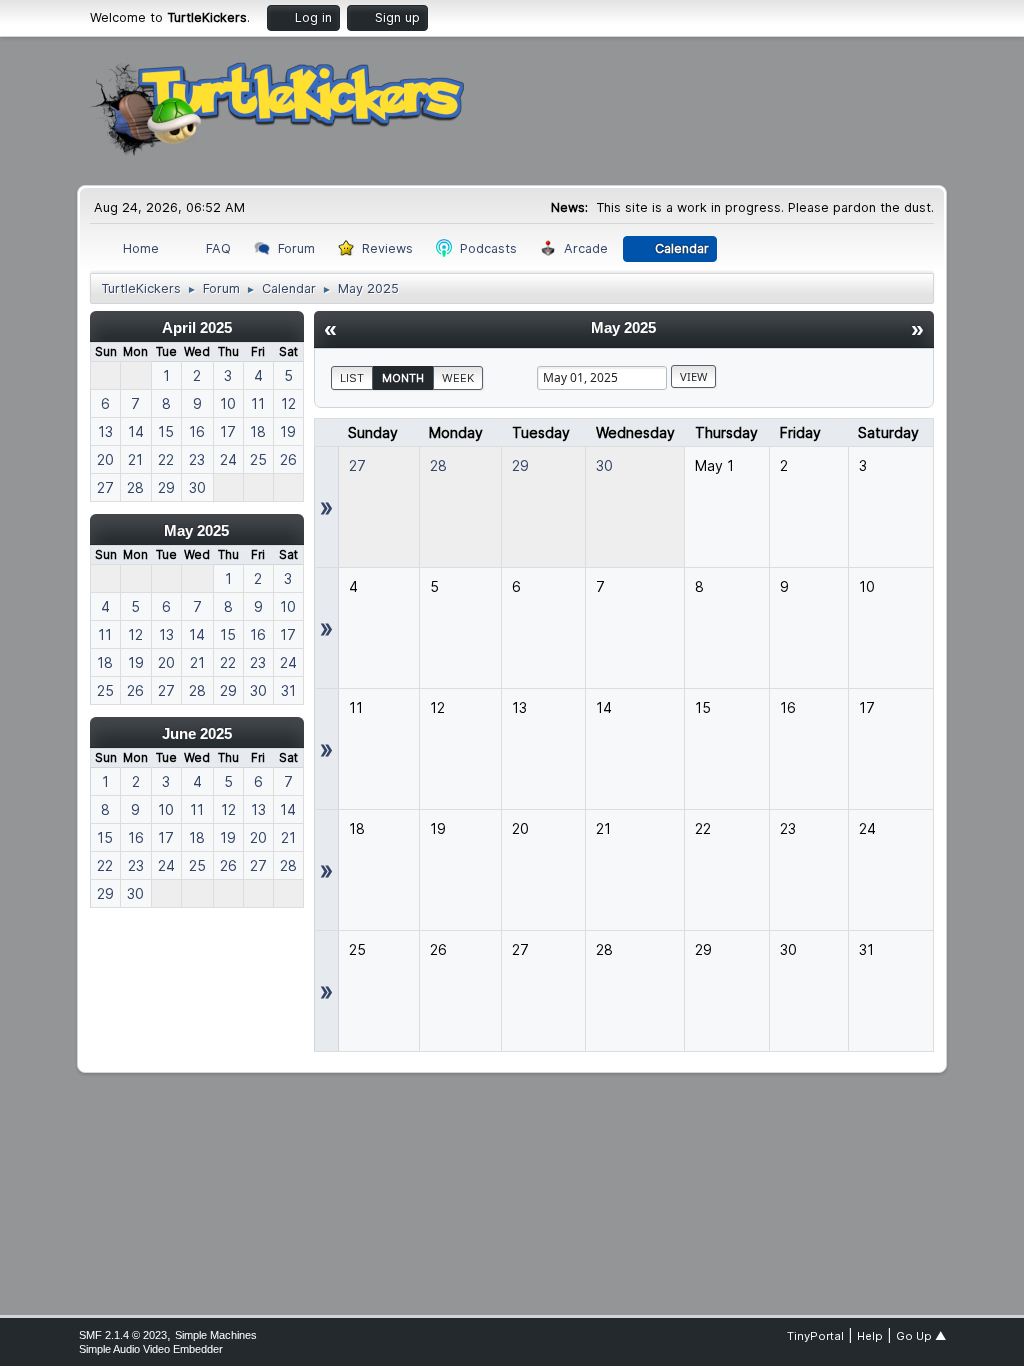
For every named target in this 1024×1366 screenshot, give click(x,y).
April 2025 (197, 327)
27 (357, 465)
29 (520, 465)
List (352, 378)
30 (604, 465)
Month (403, 378)
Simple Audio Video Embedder (151, 1349)
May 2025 (196, 530)
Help (870, 1336)
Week (458, 378)
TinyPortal (815, 1336)
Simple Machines (216, 1335)
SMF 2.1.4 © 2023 (123, 1335)
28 (438, 465)
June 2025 (197, 733)
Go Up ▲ (921, 1336)
